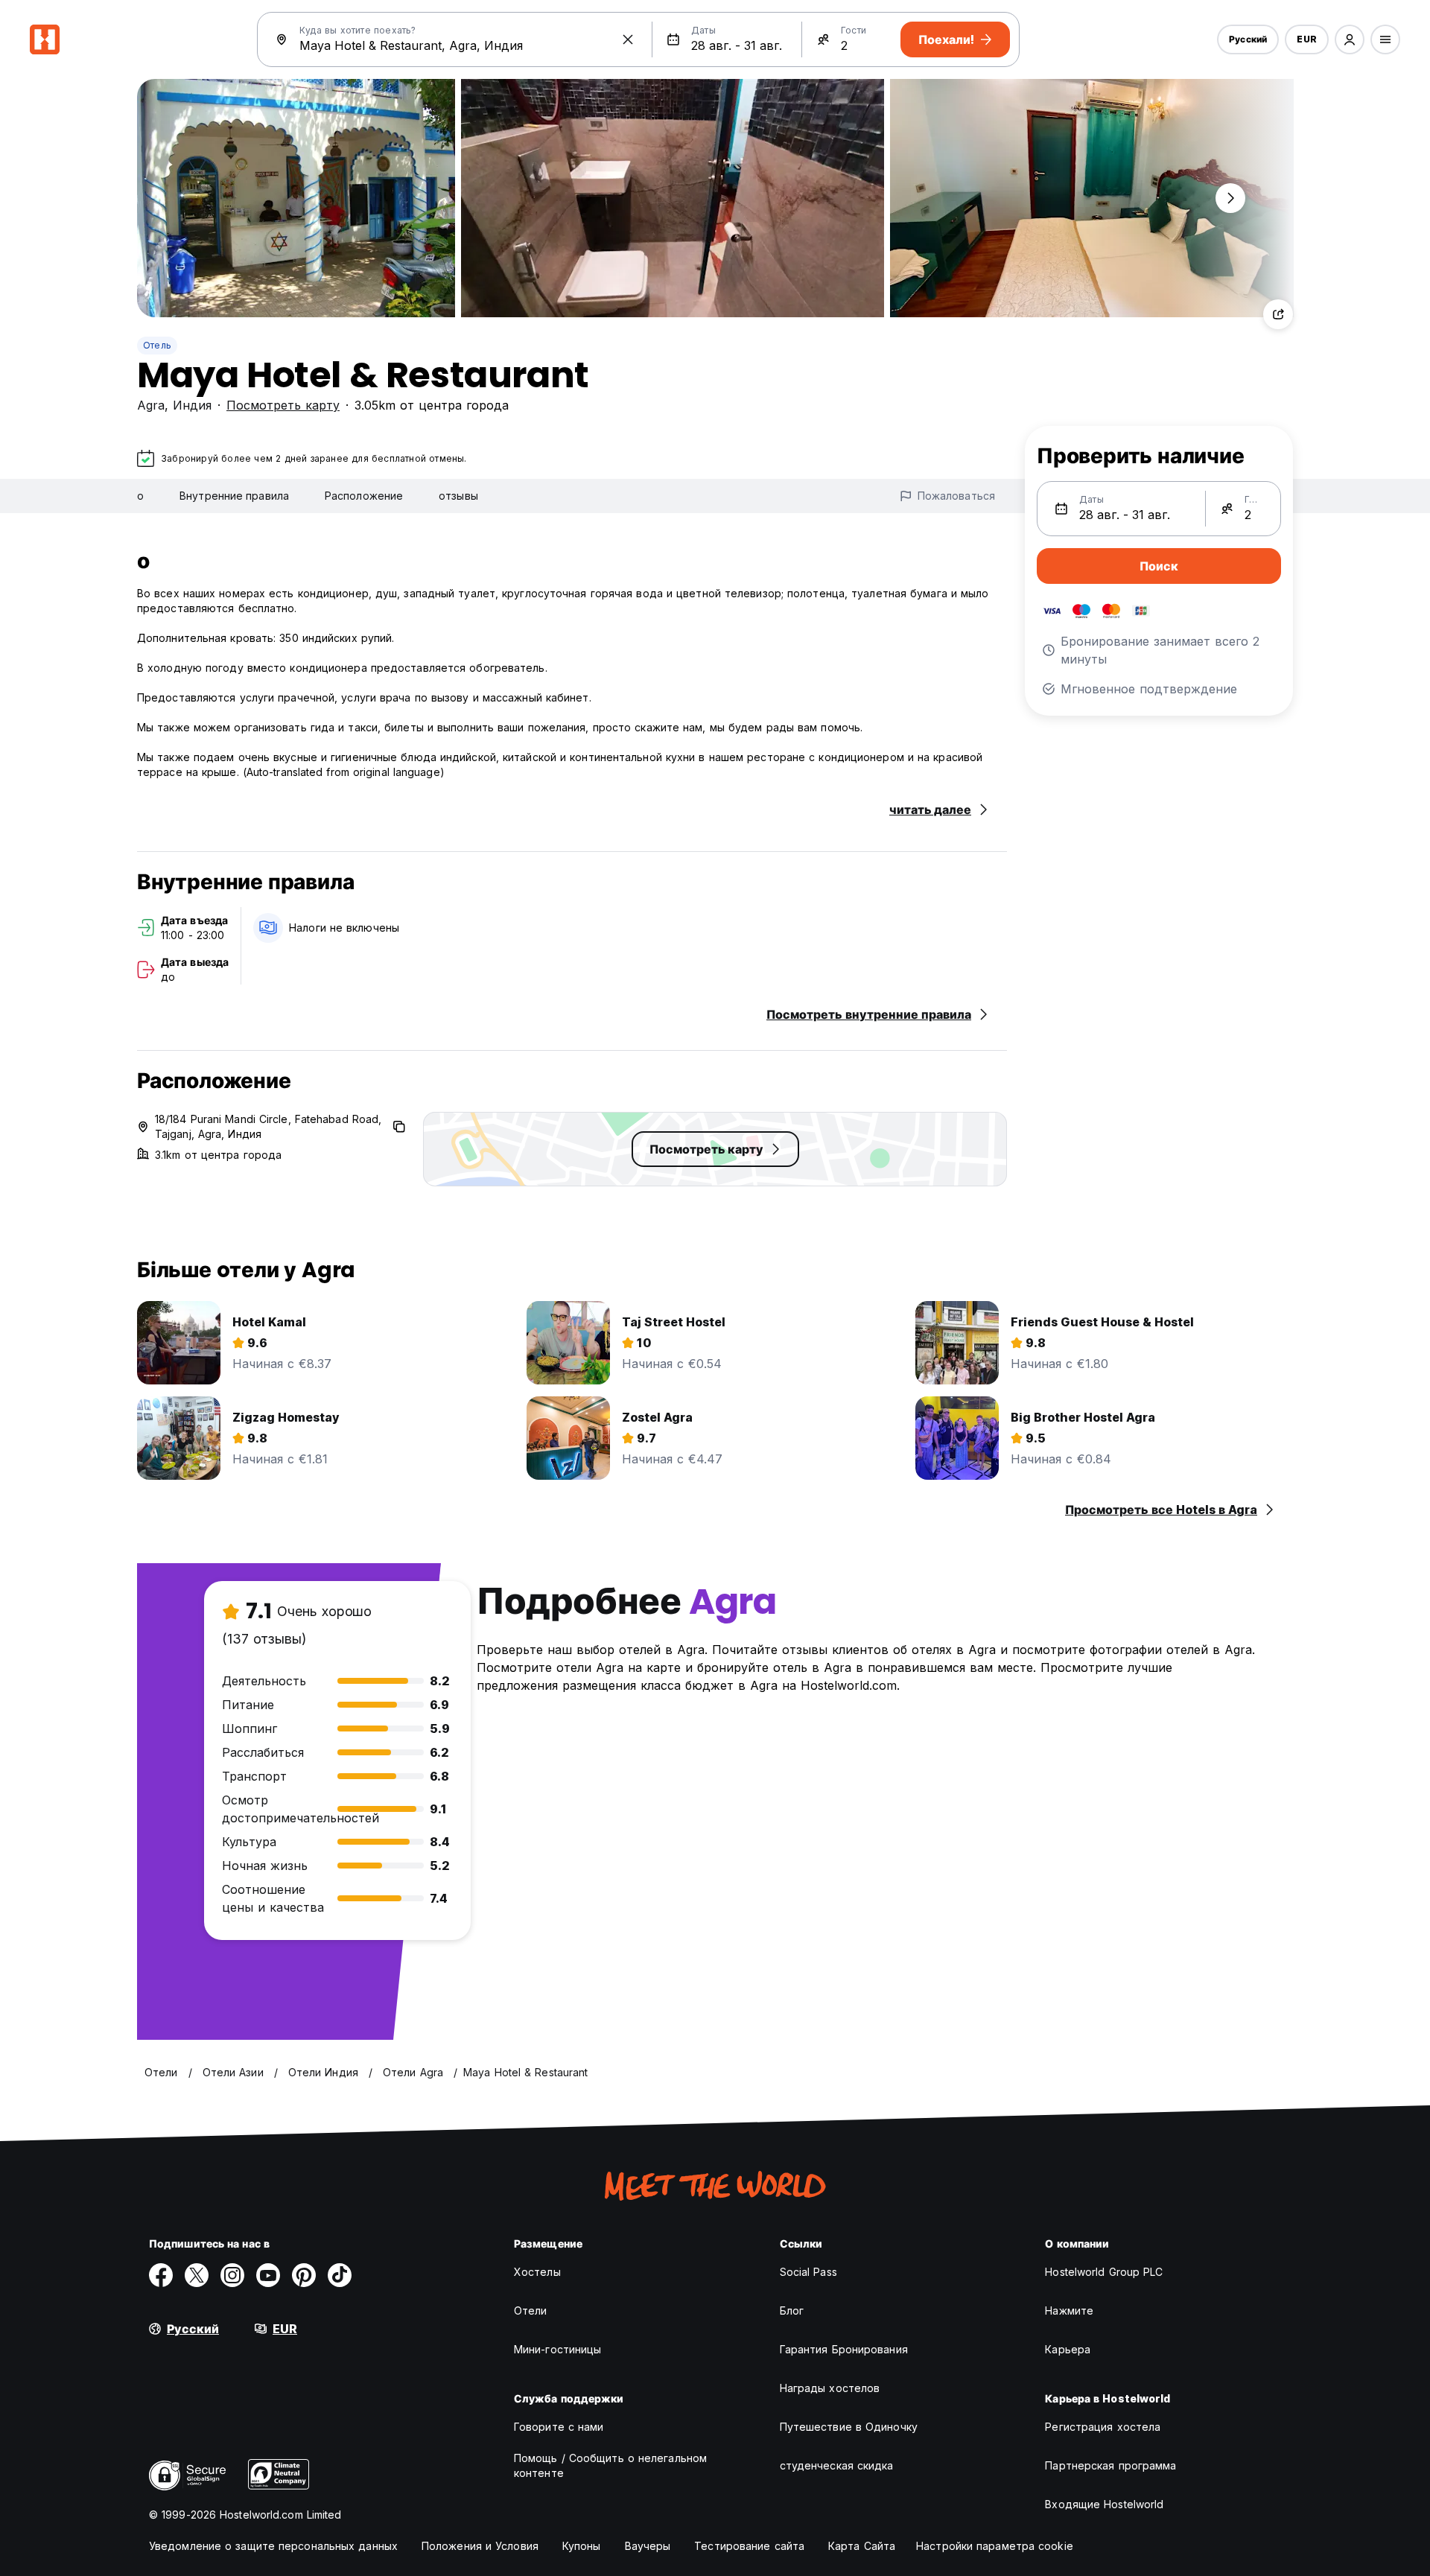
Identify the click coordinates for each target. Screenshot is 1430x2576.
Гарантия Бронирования (844, 2349)
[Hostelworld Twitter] (197, 2275)
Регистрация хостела (1103, 2427)
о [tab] (140, 496)
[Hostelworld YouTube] (268, 2275)
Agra (151, 405)
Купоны (582, 2546)
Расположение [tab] (364, 496)
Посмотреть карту (283, 405)
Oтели (531, 2311)
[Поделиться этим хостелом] (1278, 314)
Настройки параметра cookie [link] (995, 2546)
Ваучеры (648, 2546)
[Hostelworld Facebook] (161, 2275)
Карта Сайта (862, 2546)
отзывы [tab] (458, 496)
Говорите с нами (559, 2427)
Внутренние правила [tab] (234, 496)
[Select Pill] (1350, 39)
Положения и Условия (480, 2546)
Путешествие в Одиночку (849, 2427)
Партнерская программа (1110, 2465)
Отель (157, 345)
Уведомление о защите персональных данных (273, 2546)
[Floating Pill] (1230, 198)
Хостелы (537, 2272)
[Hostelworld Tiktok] (340, 2275)
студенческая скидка (837, 2465)
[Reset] (628, 39)
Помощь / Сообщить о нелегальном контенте (610, 2465)
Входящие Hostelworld (1104, 2504)
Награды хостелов (830, 2388)
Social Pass (808, 2272)
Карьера (1068, 2349)
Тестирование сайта (749, 2546)
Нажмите (1069, 2311)
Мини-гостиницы (557, 2349)
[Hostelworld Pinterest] (304, 2275)
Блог (792, 2311)
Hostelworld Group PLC (1104, 2272)
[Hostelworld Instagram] (232, 2275)
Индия (192, 405)
